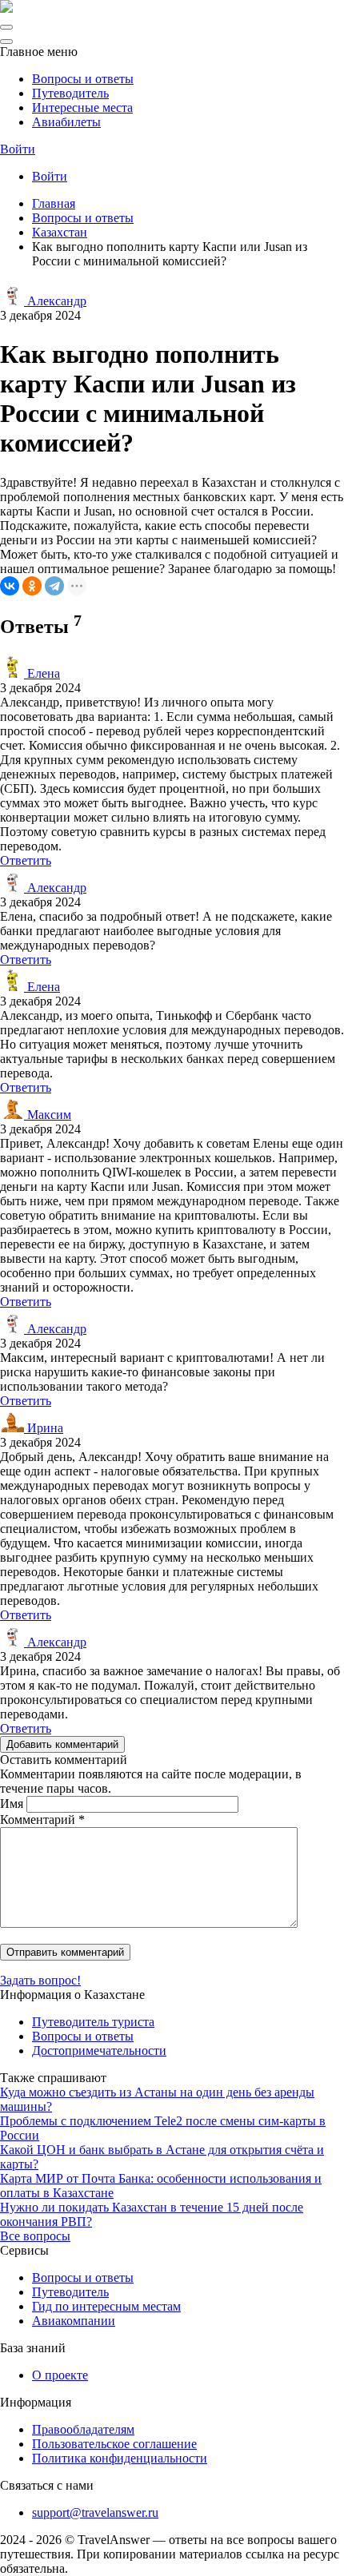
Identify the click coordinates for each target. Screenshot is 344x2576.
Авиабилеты (66, 122)
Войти (18, 149)
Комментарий (42, 1820)
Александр (55, 301)
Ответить (26, 860)
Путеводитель (70, 93)
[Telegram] (54, 586)
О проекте (60, 2375)
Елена (42, 673)
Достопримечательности (99, 2050)
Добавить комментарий (62, 1744)
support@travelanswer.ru (95, 2512)
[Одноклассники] (32, 586)
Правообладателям (83, 2429)
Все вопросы (35, 2236)
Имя (12, 1804)
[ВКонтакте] (10, 586)
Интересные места (82, 107)
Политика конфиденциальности (120, 2458)
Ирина (44, 1428)
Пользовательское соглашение (114, 2444)
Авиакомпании (74, 2321)
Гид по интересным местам (106, 2306)
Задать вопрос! (40, 1980)
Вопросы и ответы (83, 79)
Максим (48, 1115)
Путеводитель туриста (93, 2022)
